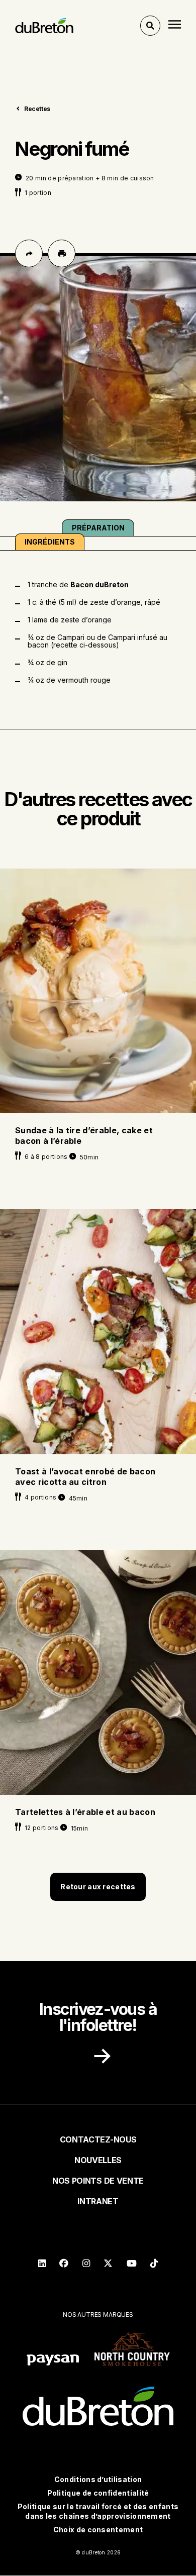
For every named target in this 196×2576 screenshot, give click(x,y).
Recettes (37, 109)
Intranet (98, 2201)
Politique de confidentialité (98, 2493)
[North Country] (132, 2350)
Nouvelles (98, 2160)
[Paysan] (53, 2361)
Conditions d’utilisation (98, 2479)
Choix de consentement (98, 2530)
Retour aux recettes (98, 1887)
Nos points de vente (98, 2181)
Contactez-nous (98, 2139)
